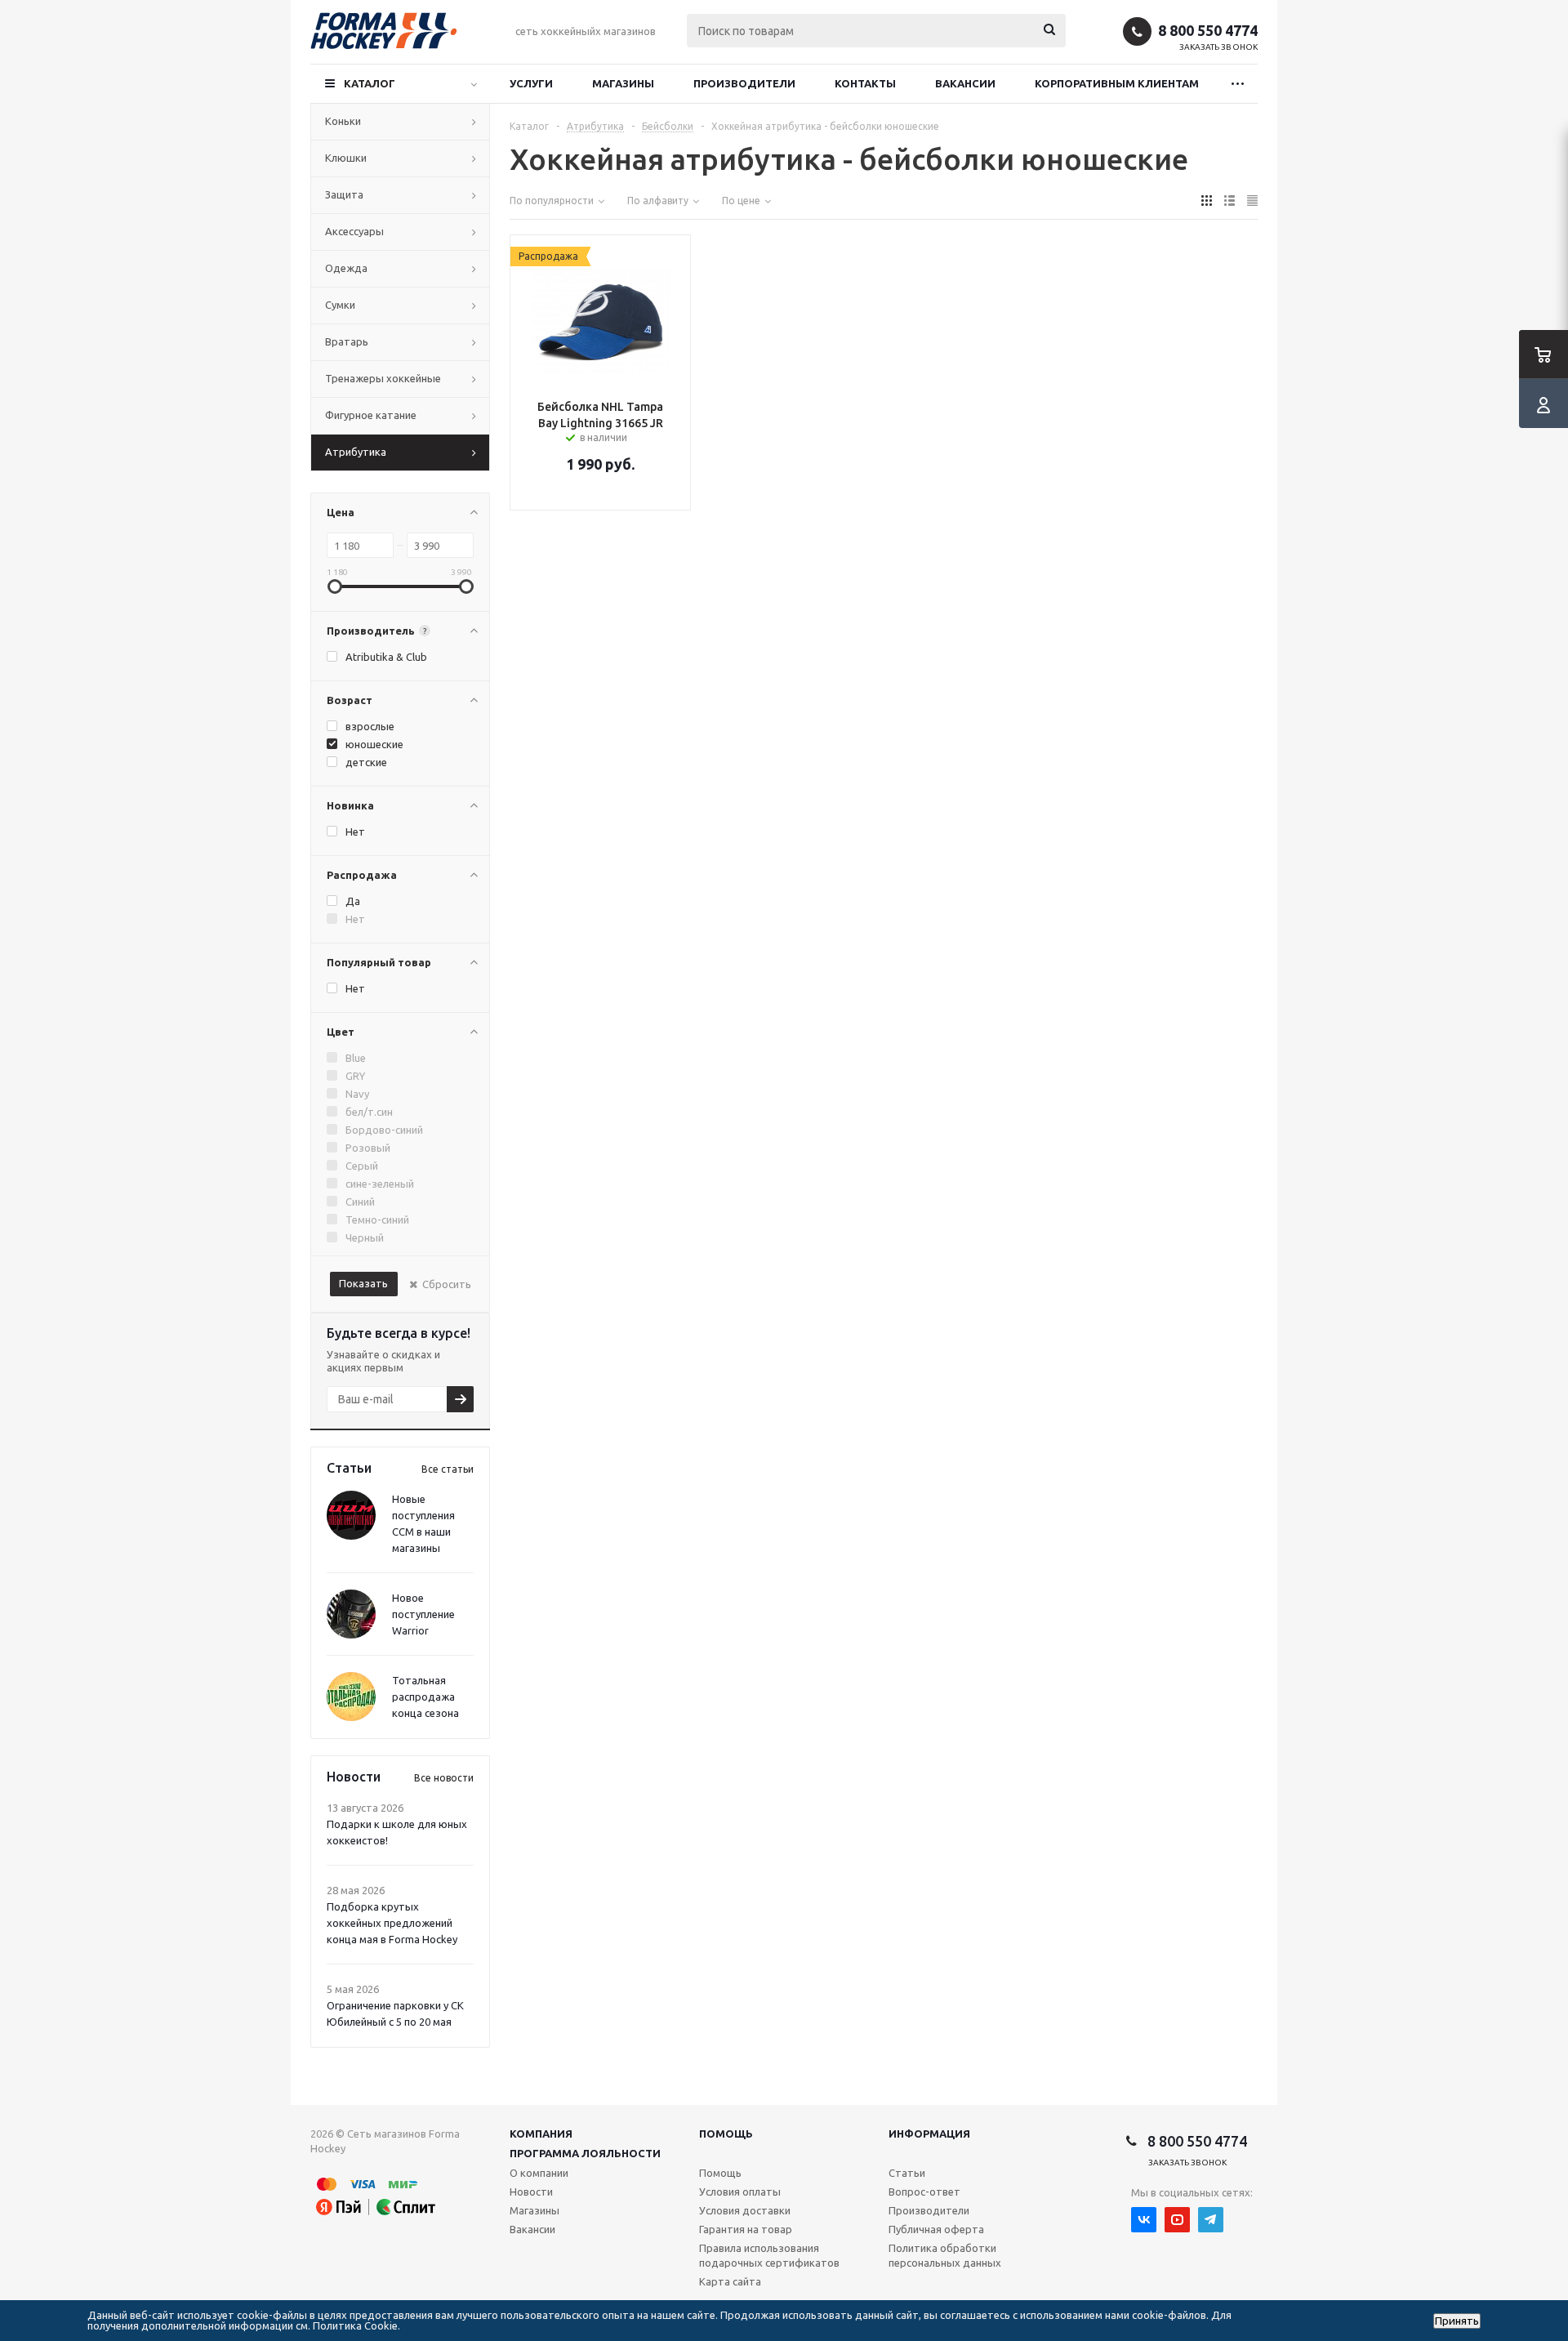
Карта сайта (730, 2281)
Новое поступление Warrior (423, 1614)
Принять (1457, 2321)
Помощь (726, 2134)
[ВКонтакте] (1144, 2220)
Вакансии (965, 83)
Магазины (623, 83)
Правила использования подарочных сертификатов (769, 2255)
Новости (531, 2192)
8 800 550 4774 (1208, 30)
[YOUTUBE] (1177, 2220)
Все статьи (448, 1469)
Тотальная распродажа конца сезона (425, 1697)
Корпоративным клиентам (1117, 83)
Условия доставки (745, 2210)
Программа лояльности (585, 2153)
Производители (744, 83)
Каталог (370, 83)
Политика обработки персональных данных (945, 2255)
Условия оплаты (740, 2192)
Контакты (865, 83)
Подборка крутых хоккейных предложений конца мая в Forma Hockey (392, 1923)
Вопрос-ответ (924, 2192)
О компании (539, 2173)
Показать (363, 1283)
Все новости (444, 1778)
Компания (541, 2134)
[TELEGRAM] (1211, 2220)
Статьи (907, 2173)
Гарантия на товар (746, 2229)
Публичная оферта (936, 2229)
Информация (929, 2134)
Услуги (531, 83)
